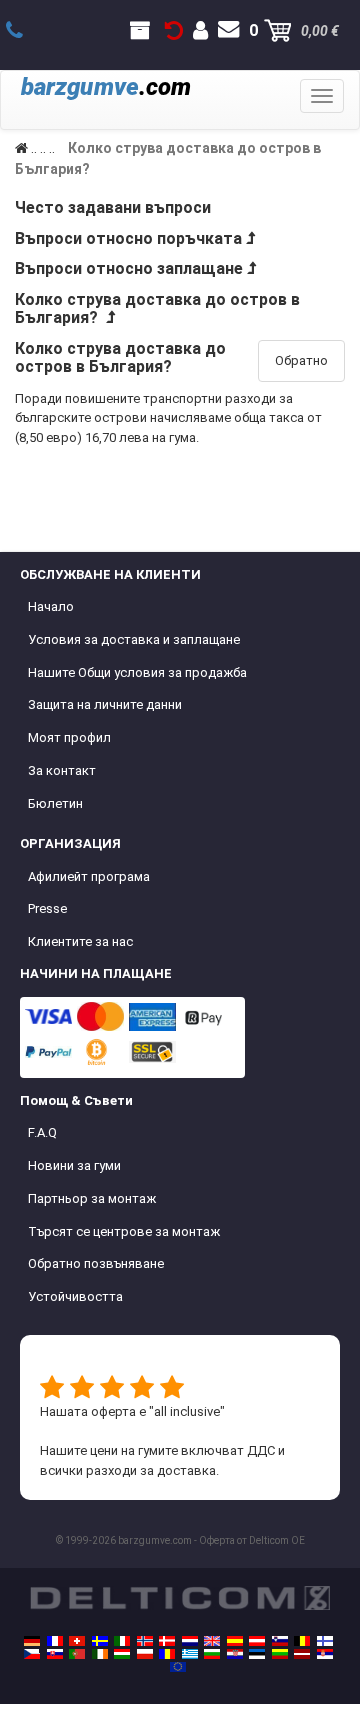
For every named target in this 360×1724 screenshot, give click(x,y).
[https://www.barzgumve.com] (212, 1654)
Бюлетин (55, 803)
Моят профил (69, 737)
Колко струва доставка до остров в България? (157, 308)
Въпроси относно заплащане (129, 268)
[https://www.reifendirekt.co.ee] (257, 1654)
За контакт (62, 770)
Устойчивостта (75, 1296)
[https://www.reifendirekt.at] (257, 1641)
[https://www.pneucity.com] (77, 1654)
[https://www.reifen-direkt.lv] (302, 1654)
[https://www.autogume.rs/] (325, 1654)
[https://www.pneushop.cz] (32, 1654)
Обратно (301, 360)
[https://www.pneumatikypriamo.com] (55, 1654)
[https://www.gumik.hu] (122, 1654)
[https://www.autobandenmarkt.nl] (190, 1641)
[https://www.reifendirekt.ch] (77, 1641)
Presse (47, 908)
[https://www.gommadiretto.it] (122, 1641)
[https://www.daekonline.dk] (167, 1641)
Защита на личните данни (105, 704)
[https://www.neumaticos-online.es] (235, 1641)
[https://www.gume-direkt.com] (280, 1641)
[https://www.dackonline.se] (100, 1641)
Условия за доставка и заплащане (134, 639)
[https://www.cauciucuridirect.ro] (167, 1654)
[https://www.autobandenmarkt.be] (302, 1641)
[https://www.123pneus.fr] (55, 1641)
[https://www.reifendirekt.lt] (280, 1654)
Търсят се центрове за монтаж (124, 1231)
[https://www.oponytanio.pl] (145, 1654)
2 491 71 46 (25, 31)
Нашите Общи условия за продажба (137, 672)
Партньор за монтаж (92, 1198)
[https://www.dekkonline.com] (145, 1641)
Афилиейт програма (89, 876)
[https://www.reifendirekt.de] (32, 1641)
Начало (51, 606)
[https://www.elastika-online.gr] (190, 1654)
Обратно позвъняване (96, 1263)
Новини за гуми (74, 1165)
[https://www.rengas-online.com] (325, 1641)
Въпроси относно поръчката (128, 238)
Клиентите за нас (80, 941)
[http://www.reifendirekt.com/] (178, 1667)
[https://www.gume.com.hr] (235, 1654)
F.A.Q (42, 1132)
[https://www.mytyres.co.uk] (212, 1641)
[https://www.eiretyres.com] (100, 1654)
